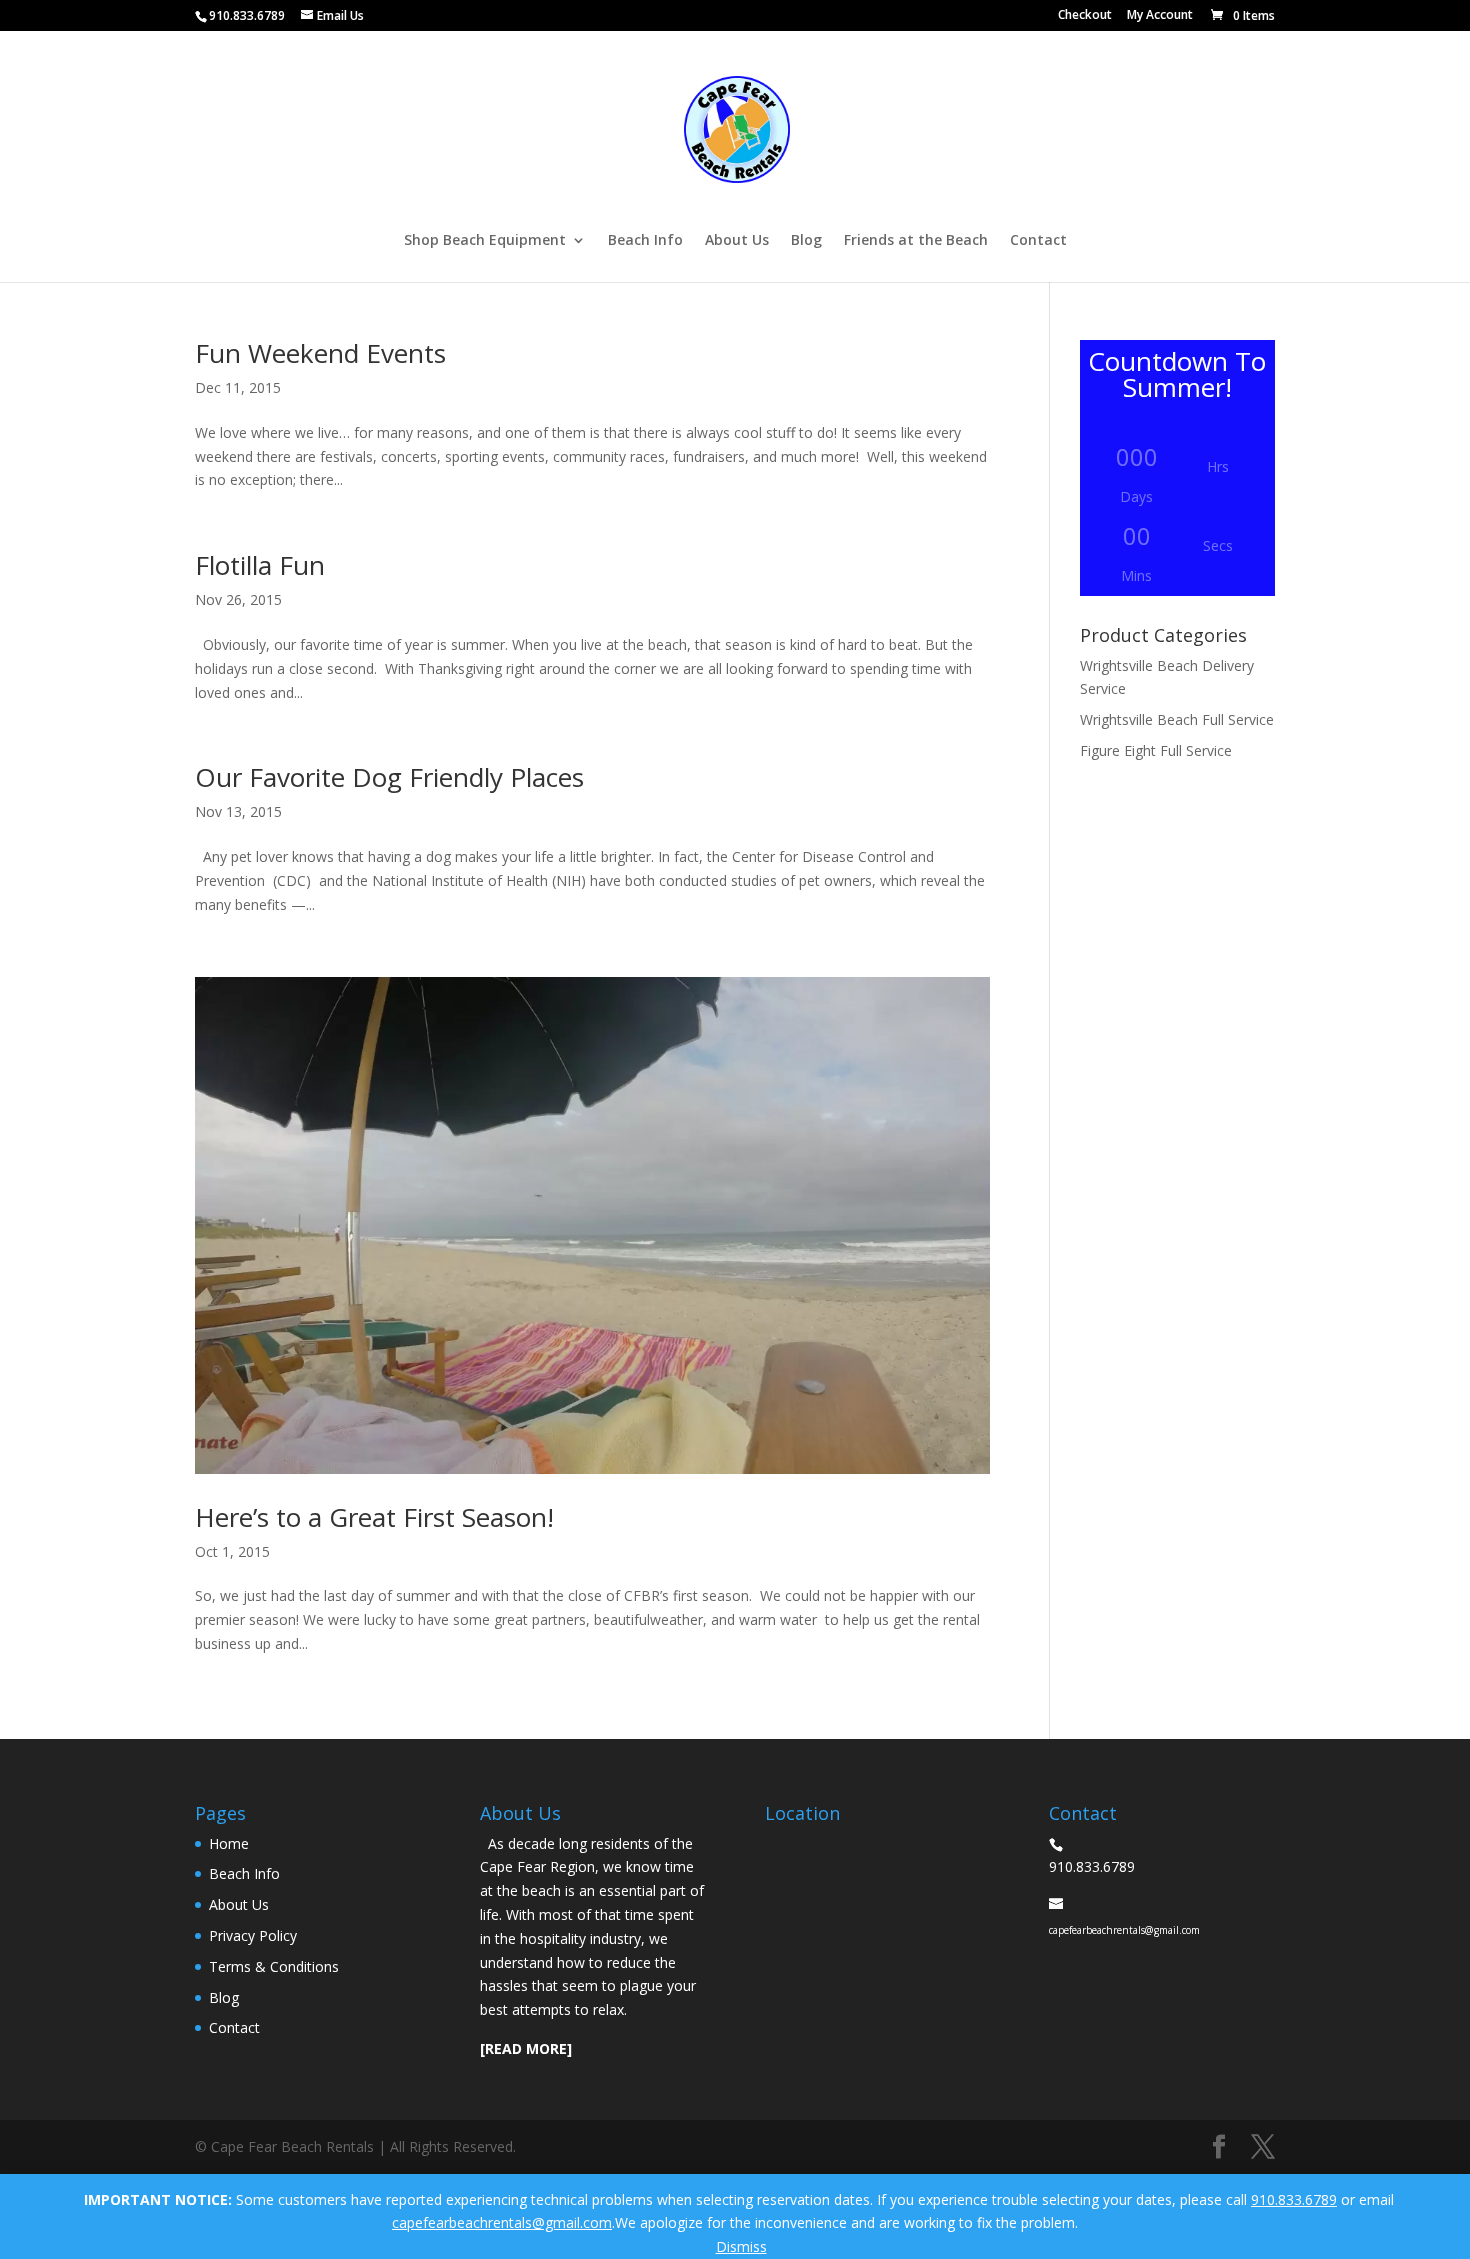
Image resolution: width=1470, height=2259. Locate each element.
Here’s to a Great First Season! (374, 1517)
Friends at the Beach (916, 241)
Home (229, 1843)
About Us (737, 241)
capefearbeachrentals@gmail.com (502, 2222)
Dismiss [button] (741, 2246)
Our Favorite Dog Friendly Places (389, 777)
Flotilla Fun (260, 565)
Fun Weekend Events (320, 353)
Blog (806, 241)
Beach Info (645, 241)
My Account (1160, 16)
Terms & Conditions (274, 1966)
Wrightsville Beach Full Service (1177, 719)
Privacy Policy (253, 1935)
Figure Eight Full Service (1156, 750)
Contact (1038, 241)
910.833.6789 (1294, 2199)
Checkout (1085, 16)
